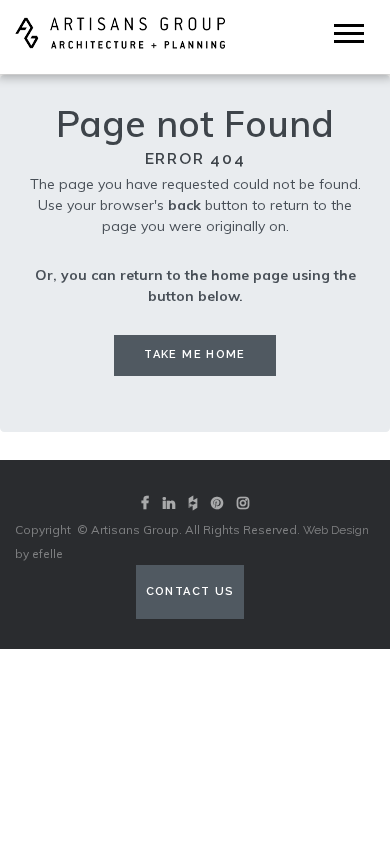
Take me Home (195, 354)
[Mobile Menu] (349, 33)
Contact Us (190, 591)
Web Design (336, 530)
